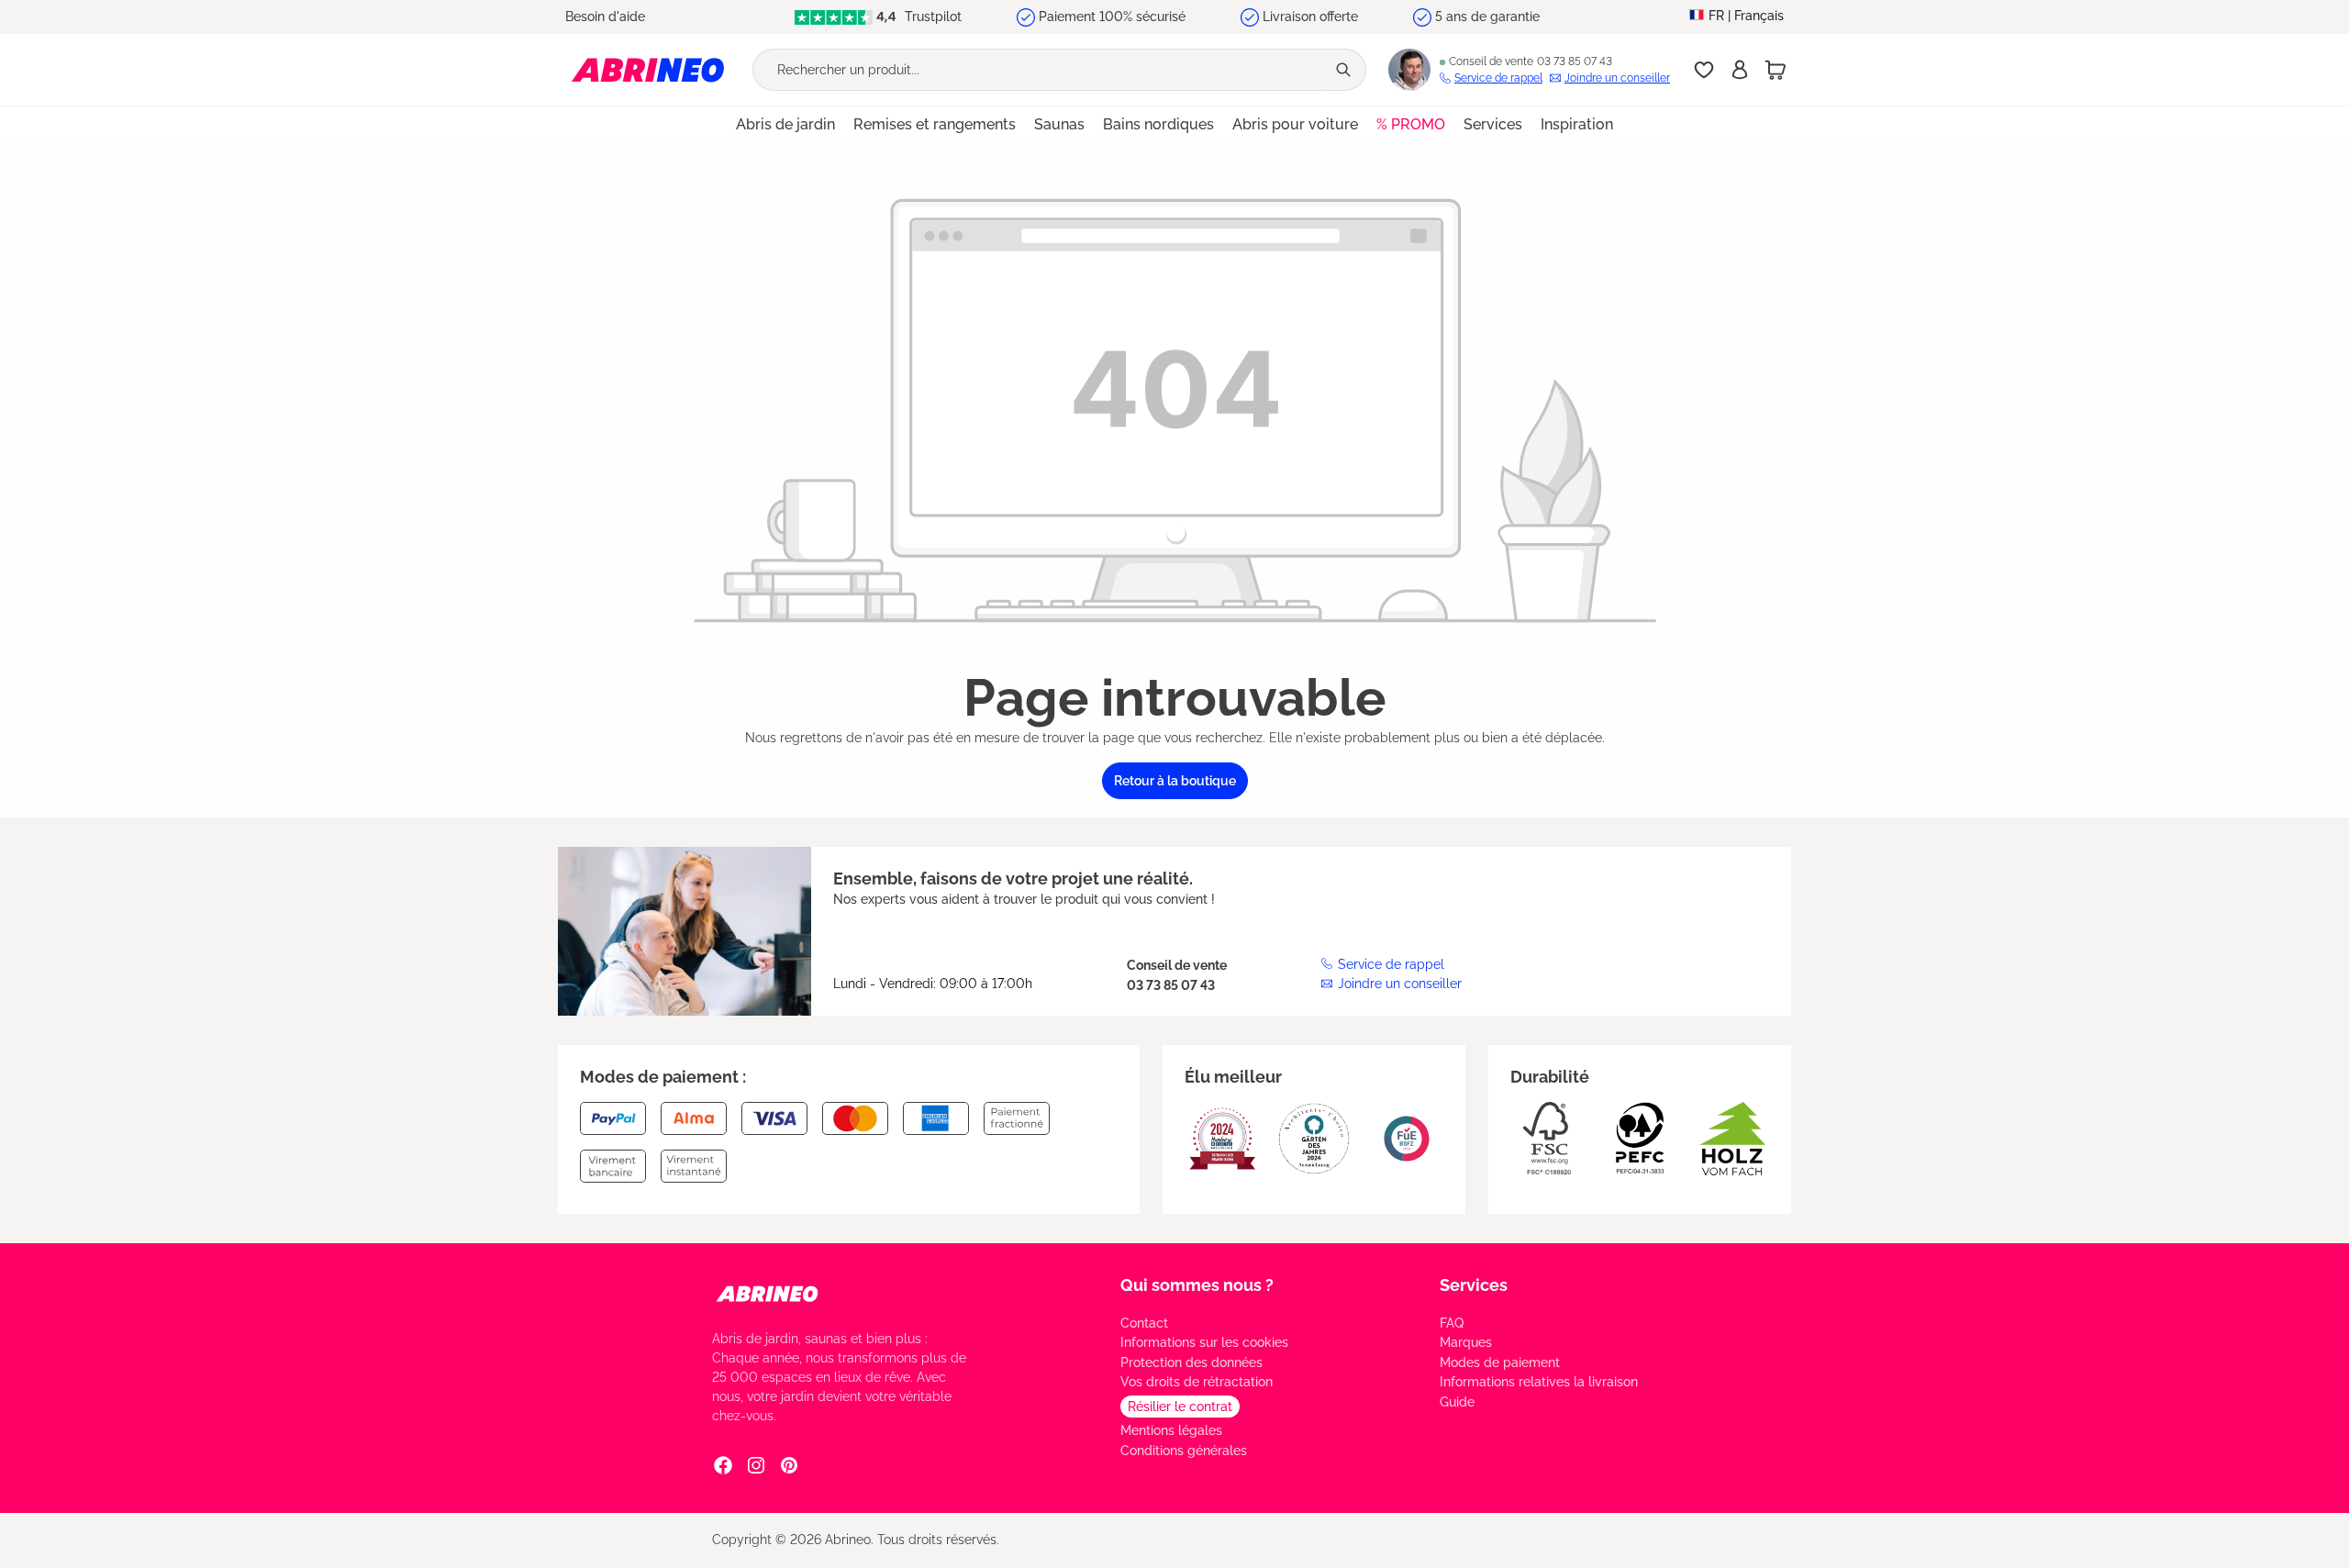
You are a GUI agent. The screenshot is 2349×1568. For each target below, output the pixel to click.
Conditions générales (1184, 1451)
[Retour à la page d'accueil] (648, 69)
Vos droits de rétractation (1197, 1382)
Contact (1144, 1323)
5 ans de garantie (1487, 17)
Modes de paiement (1500, 1362)
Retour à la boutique (1175, 781)
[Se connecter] (1740, 70)
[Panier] (1776, 70)
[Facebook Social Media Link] (723, 1465)
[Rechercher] (1345, 70)
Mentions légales (1171, 1430)
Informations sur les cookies (1204, 1342)
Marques (1466, 1342)
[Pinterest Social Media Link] (789, 1465)
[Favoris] (1704, 70)
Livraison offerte (1310, 17)
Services (1474, 1285)
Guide (1457, 1402)
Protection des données (1191, 1362)
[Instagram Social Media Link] (756, 1465)
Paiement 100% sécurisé (1112, 17)
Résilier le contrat (1180, 1407)
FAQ (1452, 1323)
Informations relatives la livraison (1539, 1382)
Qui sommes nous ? (1197, 1285)
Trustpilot (931, 17)
